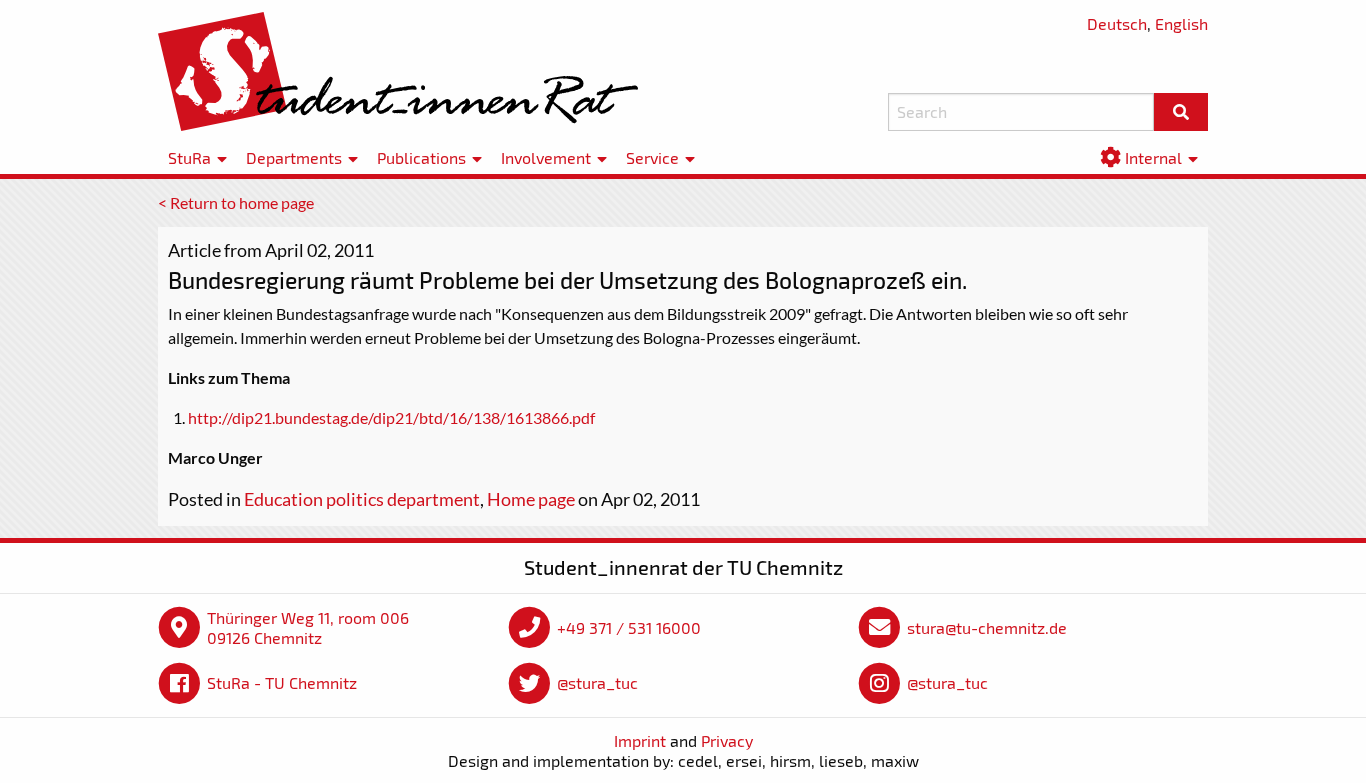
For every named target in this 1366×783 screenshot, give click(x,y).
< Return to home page (236, 202)
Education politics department (362, 499)
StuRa (189, 157)
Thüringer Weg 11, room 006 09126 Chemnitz (308, 627)
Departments (294, 157)
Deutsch (1117, 23)
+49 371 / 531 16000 (629, 627)
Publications (421, 157)
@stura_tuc (597, 682)
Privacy (727, 740)
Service (652, 157)
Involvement (546, 157)
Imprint (640, 740)
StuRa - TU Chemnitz (282, 682)
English (1181, 23)
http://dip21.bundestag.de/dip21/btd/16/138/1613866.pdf (391, 417)
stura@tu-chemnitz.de (987, 627)
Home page (531, 499)
